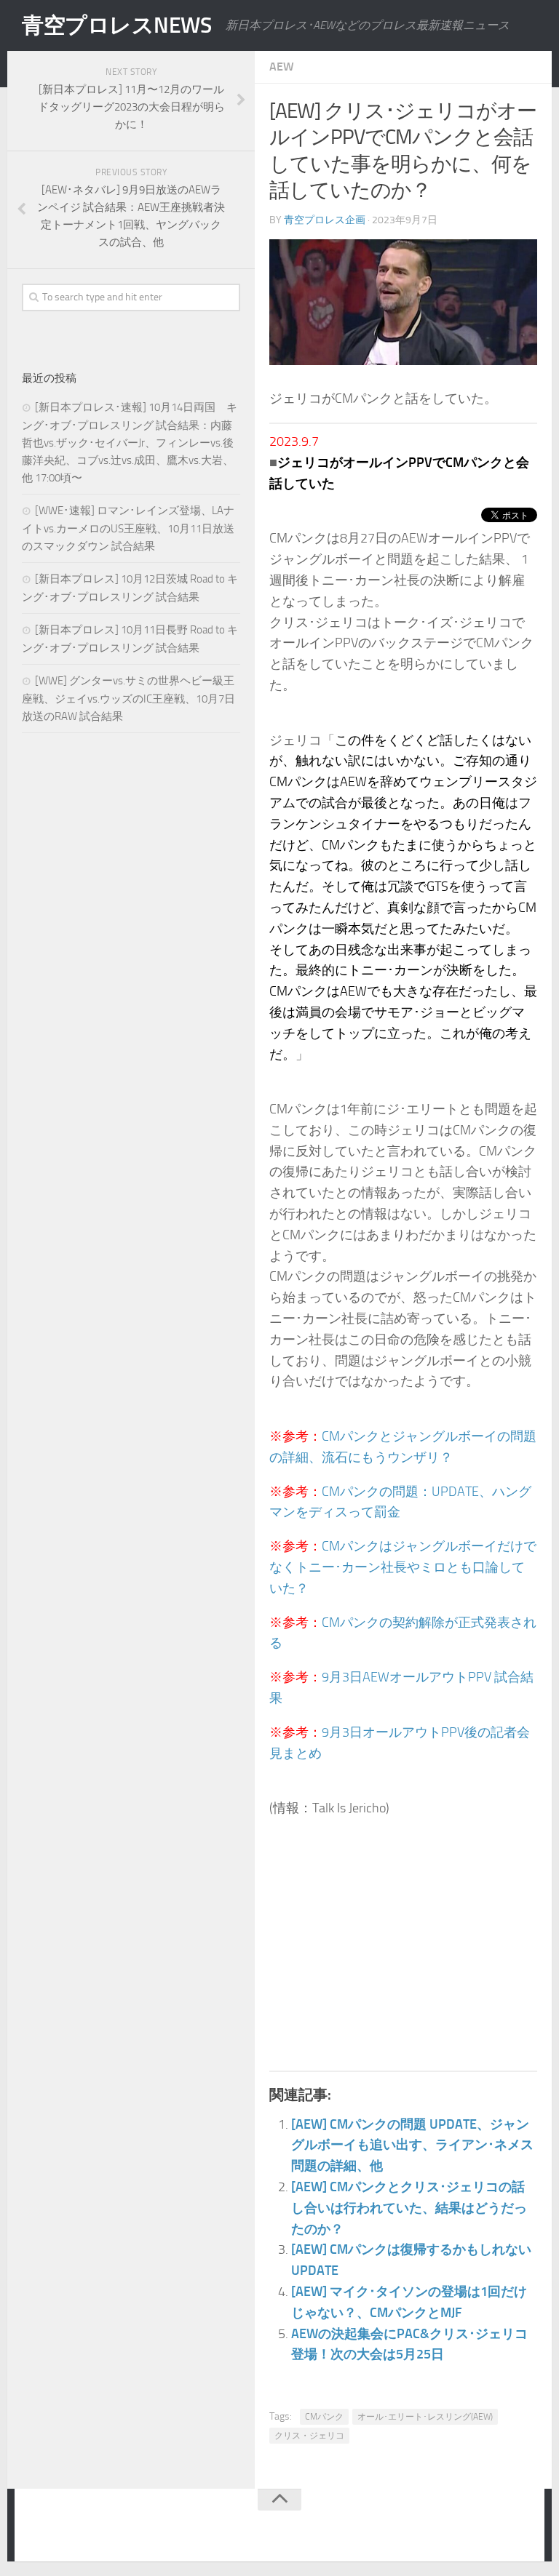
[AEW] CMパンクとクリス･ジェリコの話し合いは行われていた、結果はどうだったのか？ (409, 2208)
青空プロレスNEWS (116, 25)
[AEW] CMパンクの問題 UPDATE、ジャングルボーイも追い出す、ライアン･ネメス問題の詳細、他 (412, 2145)
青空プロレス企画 (325, 220)
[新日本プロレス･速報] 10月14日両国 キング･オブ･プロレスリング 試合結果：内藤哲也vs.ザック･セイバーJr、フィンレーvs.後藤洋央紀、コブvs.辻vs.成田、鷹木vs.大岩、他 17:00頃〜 (130, 443)
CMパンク (324, 2417)
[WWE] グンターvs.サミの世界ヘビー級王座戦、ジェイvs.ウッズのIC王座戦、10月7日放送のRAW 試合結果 (128, 699)
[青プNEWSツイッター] (491, 2528)
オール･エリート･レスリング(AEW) (425, 2417)
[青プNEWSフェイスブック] (520, 2528)
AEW (282, 67)
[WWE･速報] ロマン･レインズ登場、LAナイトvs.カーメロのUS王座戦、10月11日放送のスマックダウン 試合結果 (128, 528)
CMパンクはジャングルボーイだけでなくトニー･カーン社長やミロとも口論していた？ (403, 1567)
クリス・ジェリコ (309, 2436)
